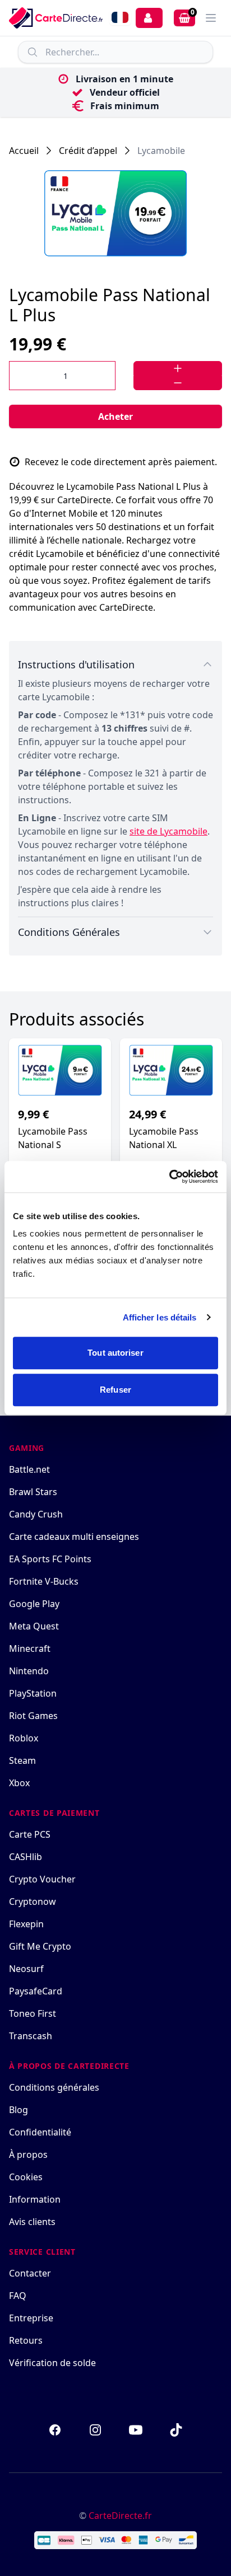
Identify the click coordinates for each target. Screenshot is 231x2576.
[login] (149, 18)
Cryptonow (33, 1901)
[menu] (211, 18)
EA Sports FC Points (50, 1559)
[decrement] (178, 383)
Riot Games (33, 1716)
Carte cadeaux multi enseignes (74, 1537)
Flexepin (26, 1924)
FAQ (18, 2296)
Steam (22, 1760)
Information (35, 2199)
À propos (28, 2155)
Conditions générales (54, 2087)
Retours (26, 2340)
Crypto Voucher (42, 1879)
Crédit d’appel (88, 151)
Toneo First (33, 2013)
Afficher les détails (160, 1317)
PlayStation (33, 1693)
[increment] (178, 368)
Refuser (115, 1390)
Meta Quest (34, 1626)
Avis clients (32, 2222)
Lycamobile (161, 151)
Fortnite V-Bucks (44, 1581)
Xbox (19, 1783)
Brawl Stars (33, 1492)
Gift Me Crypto (40, 1946)
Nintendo (29, 1671)
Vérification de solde (52, 2363)
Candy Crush (36, 1514)
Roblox (24, 1738)
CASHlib (26, 1857)
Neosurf (26, 1969)
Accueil (24, 151)
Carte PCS (30, 1834)
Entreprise (31, 2318)
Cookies (26, 2177)
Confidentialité (40, 2132)
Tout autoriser (115, 1353)
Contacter (30, 2273)
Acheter (115, 416)
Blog (19, 2110)
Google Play (34, 1604)
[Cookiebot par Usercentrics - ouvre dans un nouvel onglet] (169, 1177)
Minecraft (30, 1648)
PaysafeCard (36, 1991)
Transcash (31, 2036)
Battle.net (29, 1469)
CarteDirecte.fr (120, 2516)
